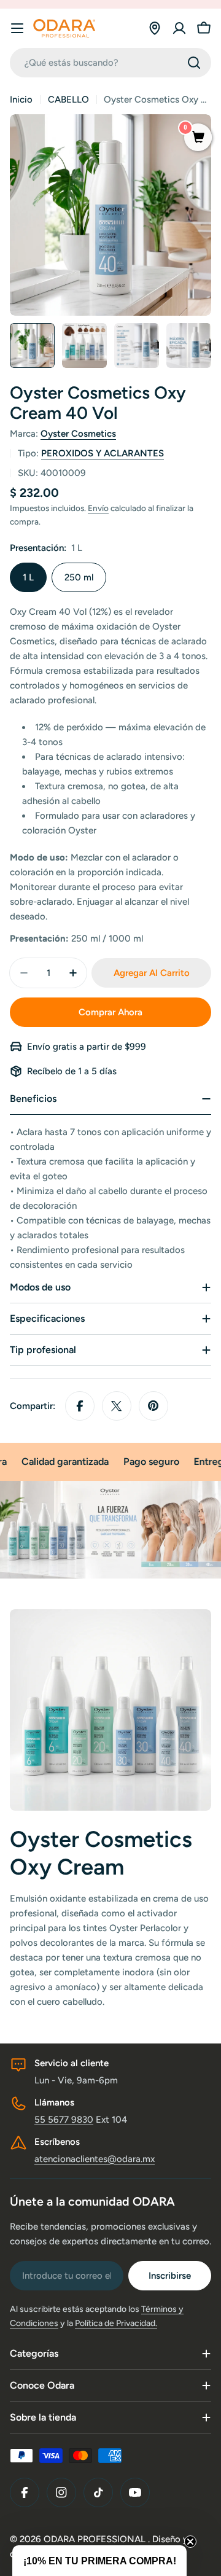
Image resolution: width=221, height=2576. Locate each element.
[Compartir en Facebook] (80, 1406)
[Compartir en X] (117, 1406)
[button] (99, 2561)
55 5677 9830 (64, 2120)
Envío (98, 508)
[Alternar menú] (17, 28)
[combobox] (110, 63)
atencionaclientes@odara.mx (95, 2159)
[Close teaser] (190, 2542)
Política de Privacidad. (116, 2323)
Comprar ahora (110, 1012)
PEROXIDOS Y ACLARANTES (103, 453)
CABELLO (68, 100)
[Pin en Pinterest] (153, 1406)
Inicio (21, 100)
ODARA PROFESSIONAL (96, 2539)
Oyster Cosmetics (78, 434)
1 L (28, 577)
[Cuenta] (179, 28)
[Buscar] (194, 63)
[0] (198, 138)
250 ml (79, 577)
